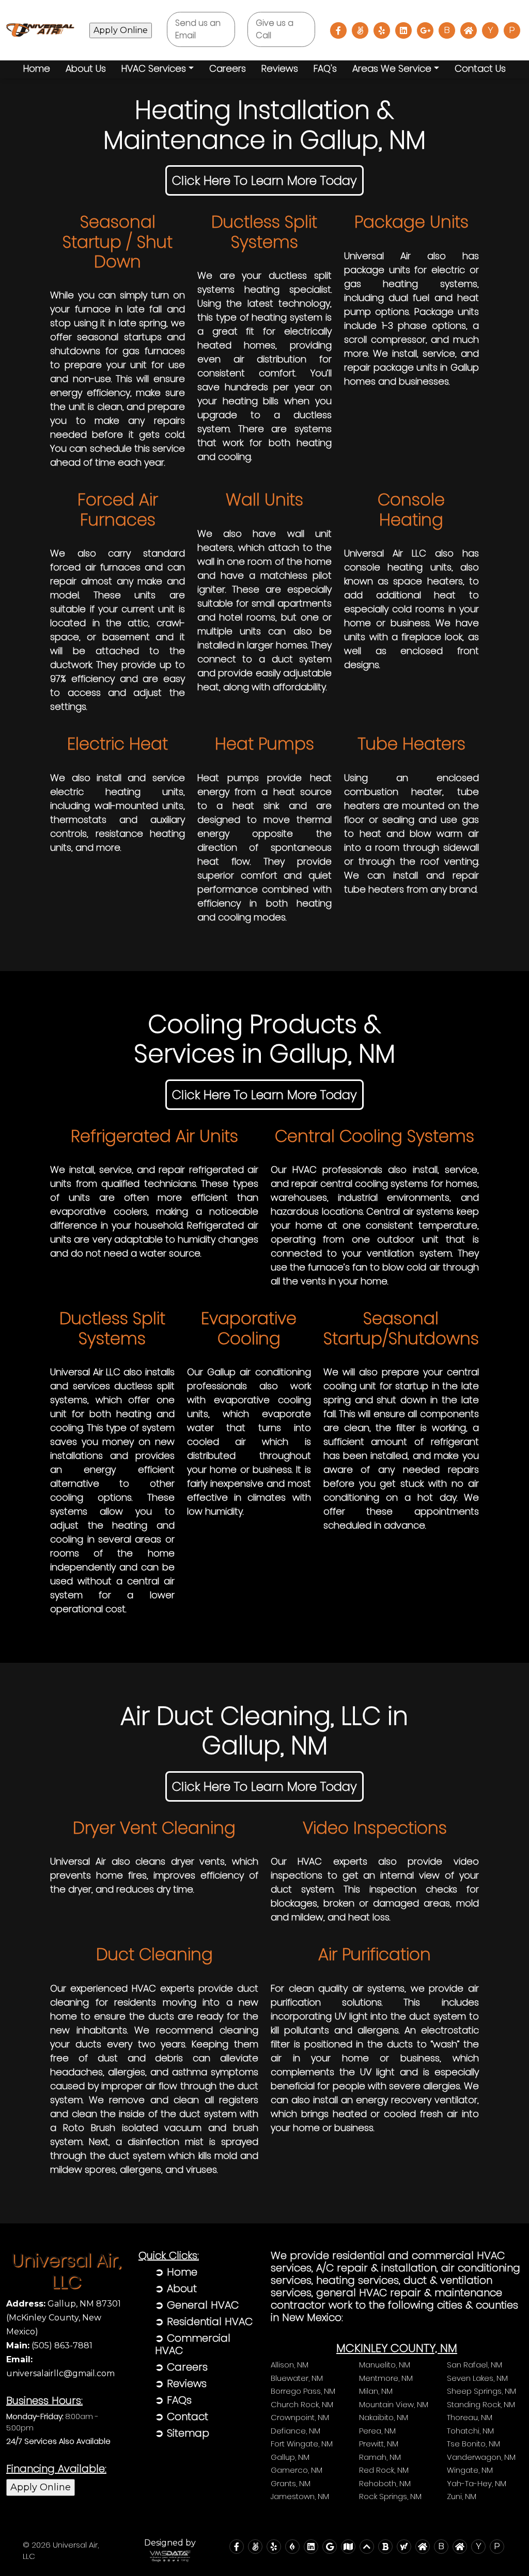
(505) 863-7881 (49, 2346)
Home (37, 68)
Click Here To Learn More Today (264, 180)
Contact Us (480, 68)
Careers (228, 68)
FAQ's (325, 68)
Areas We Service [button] (392, 68)
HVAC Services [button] (154, 68)
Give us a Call (275, 29)
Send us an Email (198, 29)
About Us (86, 68)
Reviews (280, 68)
